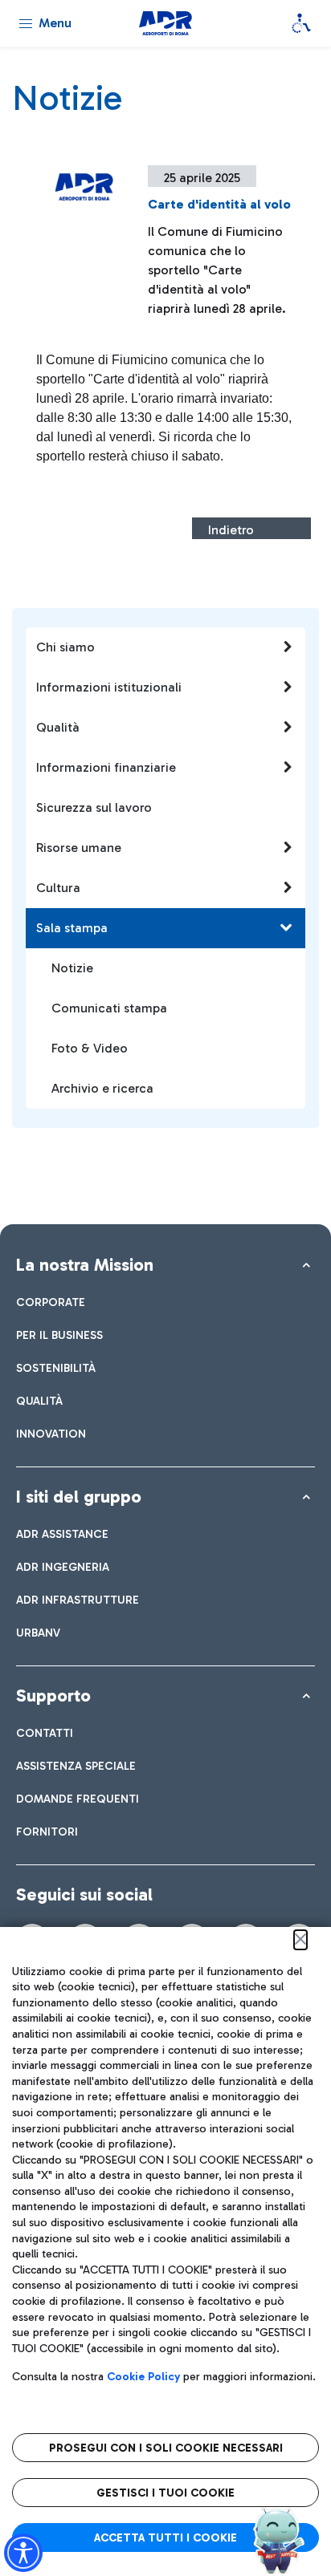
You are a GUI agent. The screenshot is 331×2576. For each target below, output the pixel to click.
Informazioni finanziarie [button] (106, 767)
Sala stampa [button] (72, 928)
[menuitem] (51, 1302)
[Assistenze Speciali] (301, 23)
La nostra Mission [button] (85, 1265)
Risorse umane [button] (79, 848)
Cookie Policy (143, 2377)
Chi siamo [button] (65, 647)
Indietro (231, 530)
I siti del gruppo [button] (79, 1497)
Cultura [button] (58, 888)
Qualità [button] (58, 727)
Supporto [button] (53, 1696)
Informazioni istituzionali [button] (109, 687)
